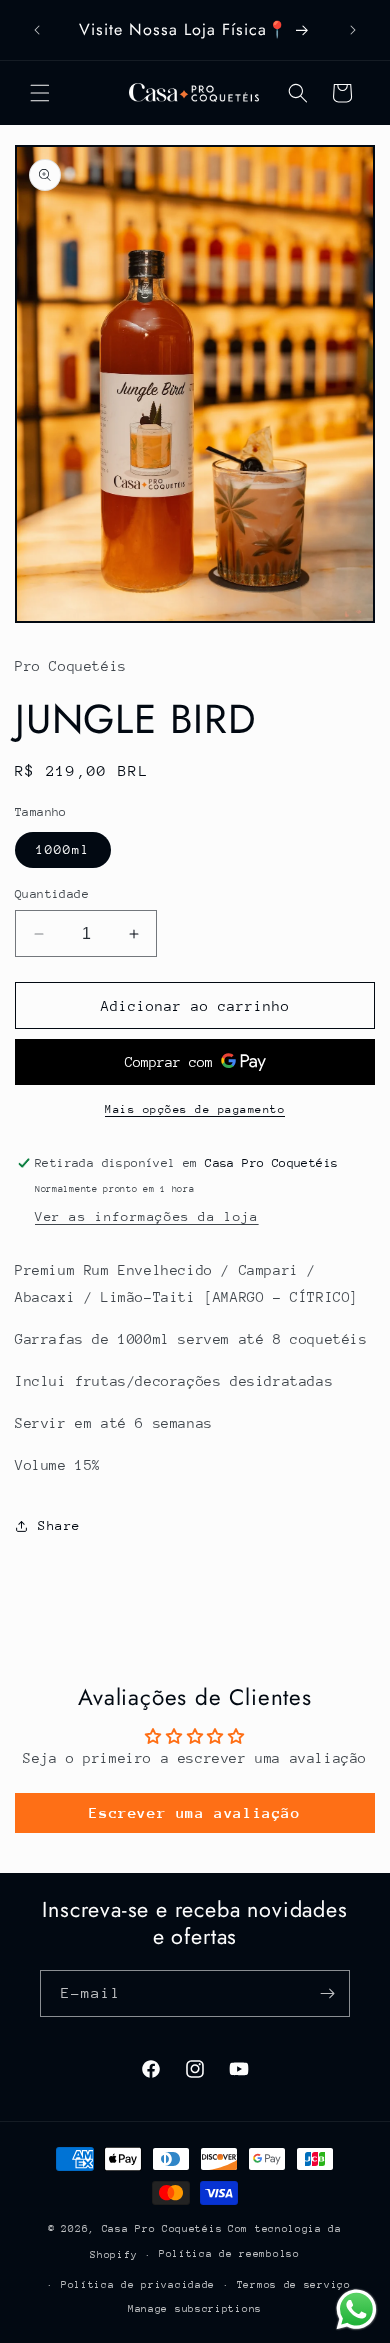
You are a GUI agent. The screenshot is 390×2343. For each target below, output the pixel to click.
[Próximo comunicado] (353, 30)
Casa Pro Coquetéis (162, 2229)
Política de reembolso (229, 2254)
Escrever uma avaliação (194, 1812)
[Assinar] (327, 1993)
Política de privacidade (138, 2285)
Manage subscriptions (195, 2309)
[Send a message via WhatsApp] (356, 2309)
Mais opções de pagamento (195, 1109)
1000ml (63, 849)
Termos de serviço (294, 2285)
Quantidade (52, 894)
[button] (40, 93)
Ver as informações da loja (147, 1216)
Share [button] (59, 1525)
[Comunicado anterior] (37, 30)
